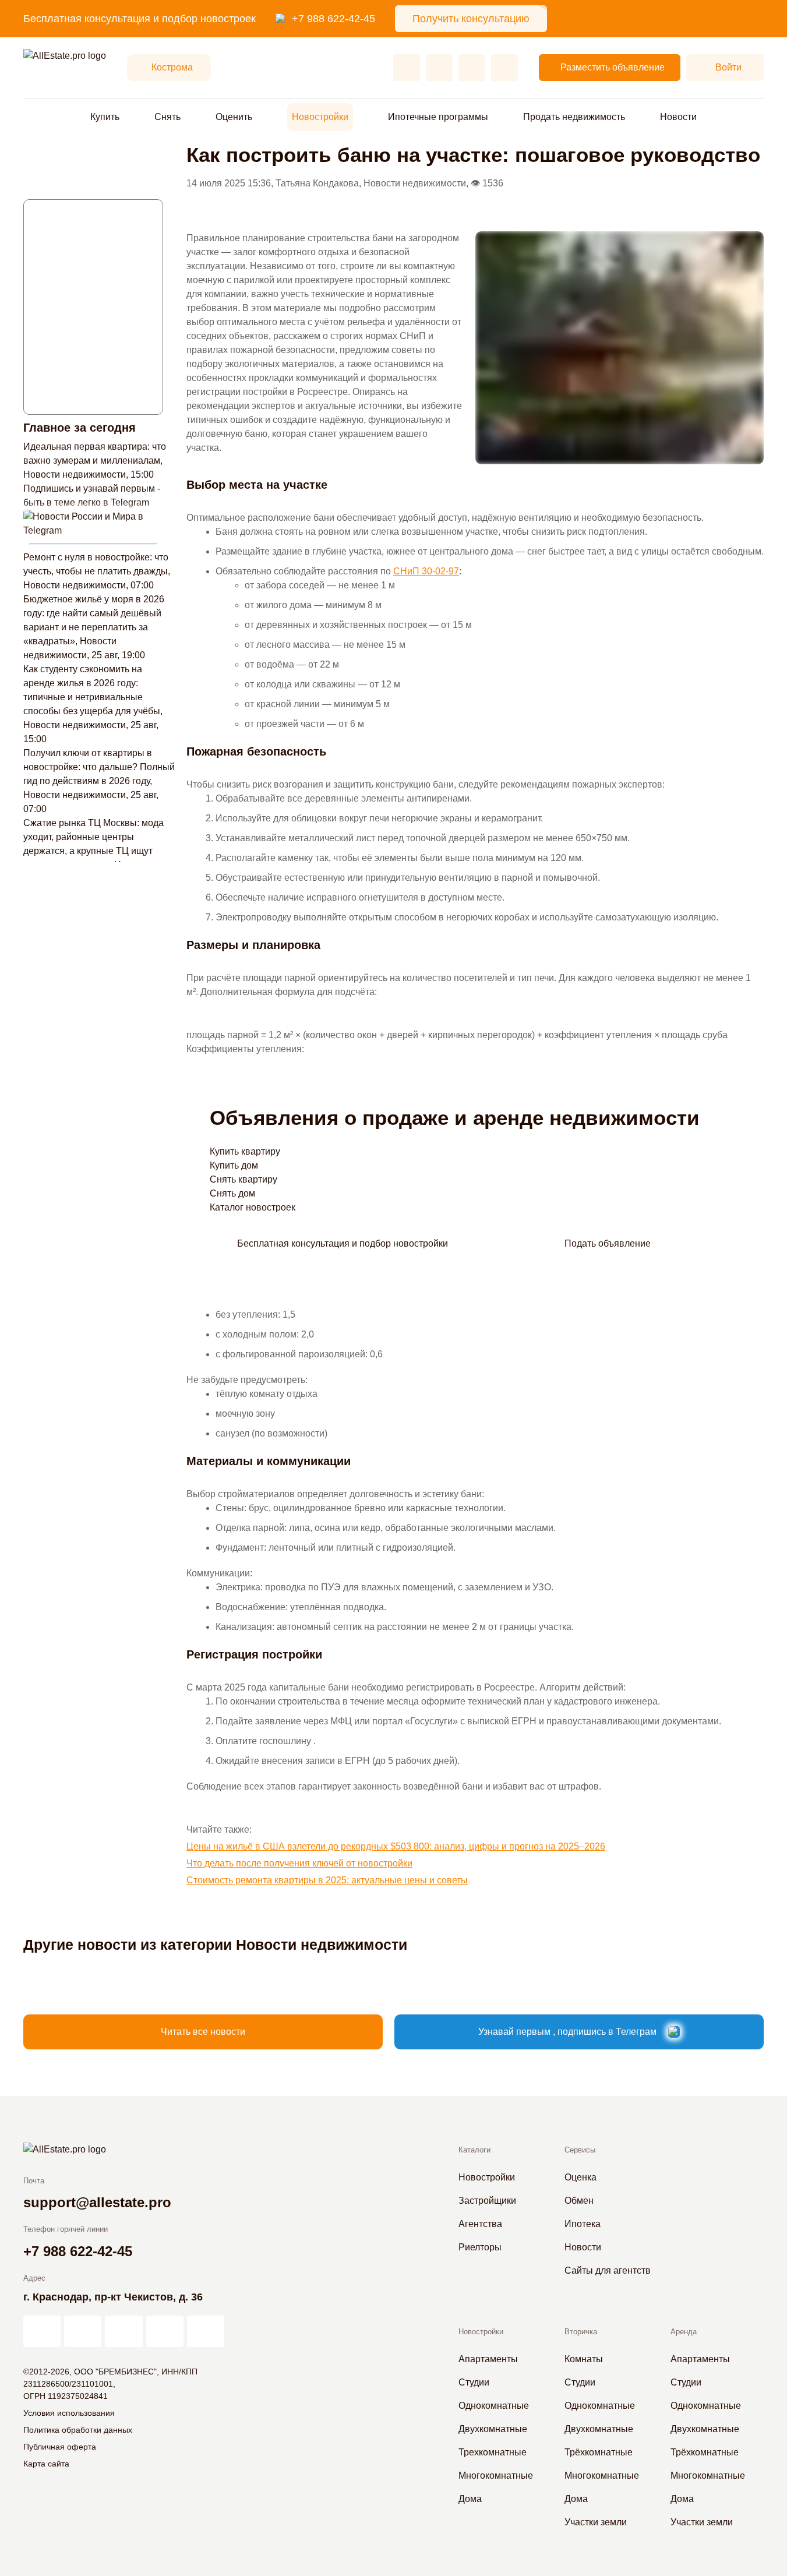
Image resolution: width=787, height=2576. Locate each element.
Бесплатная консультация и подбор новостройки (343, 1243)
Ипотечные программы (438, 117)
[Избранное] (407, 68)
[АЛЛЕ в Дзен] (83, 2331)
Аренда (684, 2332)
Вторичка (581, 2332)
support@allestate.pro (97, 2202)
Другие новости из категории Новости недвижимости (215, 1945)
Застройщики (487, 2201)
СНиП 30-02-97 (426, 571)
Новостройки (320, 117)
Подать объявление (608, 1243)
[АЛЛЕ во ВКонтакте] (123, 2331)
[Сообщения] (472, 68)
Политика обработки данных (78, 2430)
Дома (470, 2499)
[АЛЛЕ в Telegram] (206, 2331)
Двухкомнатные (493, 2429)
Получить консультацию (471, 19)
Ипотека (583, 2224)
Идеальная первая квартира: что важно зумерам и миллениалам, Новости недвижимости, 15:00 (95, 460)
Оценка (580, 2177)
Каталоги (474, 2150)
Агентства (480, 2224)
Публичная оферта (60, 2447)
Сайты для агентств (608, 2270)
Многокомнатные (496, 2476)
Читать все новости (203, 2032)
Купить (105, 117)
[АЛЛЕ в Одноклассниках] (165, 2331)
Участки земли (596, 2522)
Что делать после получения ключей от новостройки (299, 1863)
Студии (474, 2382)
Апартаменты (488, 2359)
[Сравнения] (439, 68)
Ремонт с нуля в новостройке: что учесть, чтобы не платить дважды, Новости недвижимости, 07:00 (97, 571)
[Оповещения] (504, 68)
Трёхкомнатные (599, 2452)
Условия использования (69, 2413)
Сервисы (580, 2150)
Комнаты (584, 2359)
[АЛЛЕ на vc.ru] (42, 2331)
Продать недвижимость (574, 117)
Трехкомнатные (493, 2452)
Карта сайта (46, 2464)
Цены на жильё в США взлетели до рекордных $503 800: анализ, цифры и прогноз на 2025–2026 (396, 1846)
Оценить (234, 117)
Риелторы (480, 2247)
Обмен (579, 2201)
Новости (678, 117)
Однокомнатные (494, 2406)
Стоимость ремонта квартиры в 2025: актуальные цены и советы (327, 1880)
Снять (167, 117)
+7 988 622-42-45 (333, 19)
